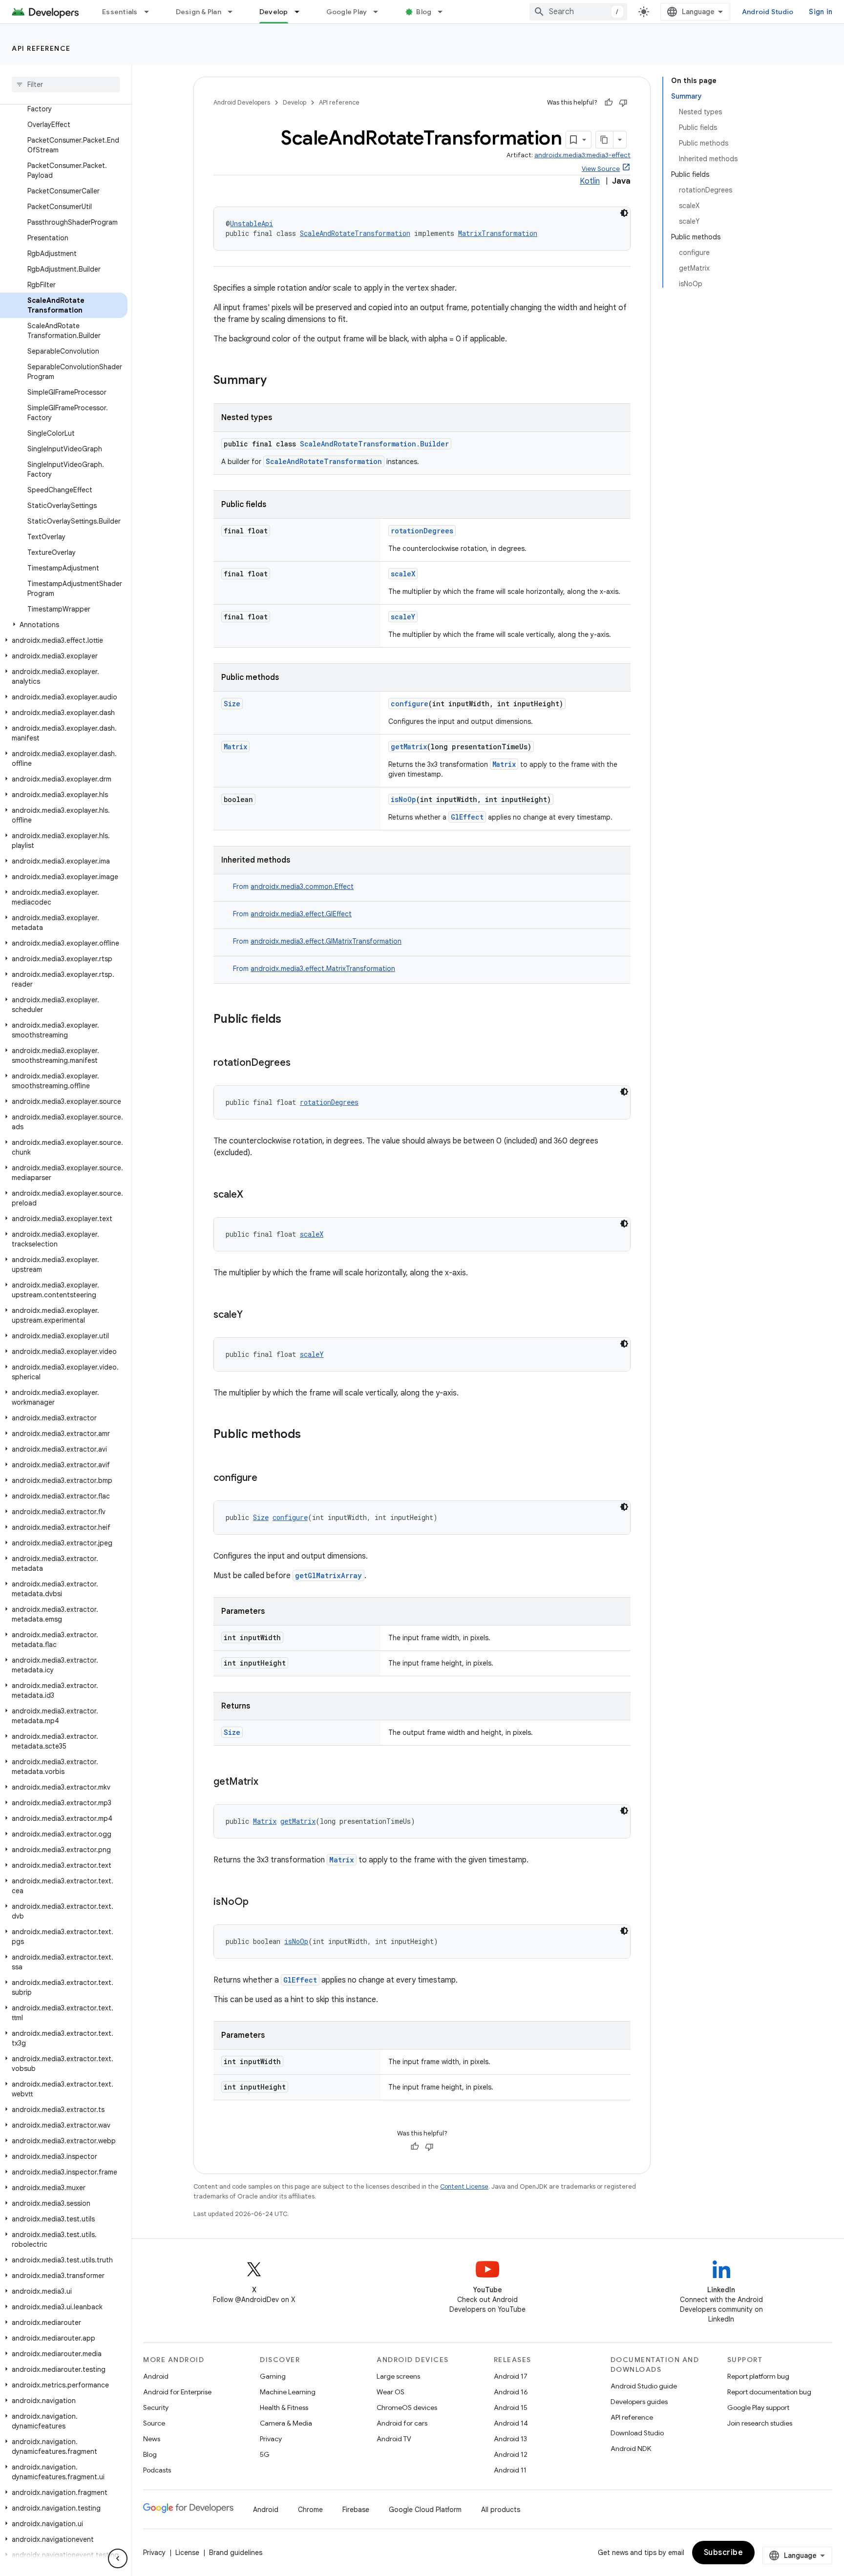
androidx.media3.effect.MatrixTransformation (323, 969)
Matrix (235, 747)
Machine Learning (288, 2392)
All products (501, 2510)
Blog (424, 12)
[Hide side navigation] (118, 2558)
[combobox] (578, 12)
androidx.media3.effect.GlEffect (301, 914)
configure (410, 704)
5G (265, 2454)
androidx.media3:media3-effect (582, 155)
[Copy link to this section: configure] (267, 1478)
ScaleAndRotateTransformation (355, 233)
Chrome (310, 2510)
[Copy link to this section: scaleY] (253, 1315)
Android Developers (242, 102)
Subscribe (724, 2553)
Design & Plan (199, 12)
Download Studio (637, 2433)
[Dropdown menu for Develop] (301, 12)
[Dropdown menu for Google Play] (380, 12)
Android (156, 2376)
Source (154, 2423)
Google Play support (758, 2407)
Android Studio (768, 12)
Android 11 (510, 2470)
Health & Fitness (284, 2407)
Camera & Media (286, 2423)
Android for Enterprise (177, 2392)
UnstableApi (252, 223)
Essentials (120, 12)
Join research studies (760, 2423)
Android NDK (631, 2449)
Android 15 (511, 2407)
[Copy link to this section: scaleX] (253, 1195)
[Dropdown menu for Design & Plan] (234, 12)
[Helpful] (609, 103)
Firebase (356, 2510)
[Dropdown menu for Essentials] (151, 12)
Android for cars (402, 2423)
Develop (274, 12)
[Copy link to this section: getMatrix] (268, 1782)
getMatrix (409, 747)
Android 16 (511, 2392)
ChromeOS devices (407, 2407)
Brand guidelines (236, 2553)
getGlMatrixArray (328, 1575)
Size (232, 704)
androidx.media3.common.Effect (302, 887)
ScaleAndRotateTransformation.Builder (374, 444)
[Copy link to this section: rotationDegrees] (300, 1063)
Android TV (394, 2439)
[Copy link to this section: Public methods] (311, 1435)
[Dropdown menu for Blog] (444, 12)
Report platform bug (758, 2376)
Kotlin (590, 181)
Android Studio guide (644, 2386)
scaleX (403, 574)
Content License (464, 2186)
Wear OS (390, 2392)
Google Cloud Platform (425, 2510)
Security (156, 2407)
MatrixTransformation (498, 233)
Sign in (821, 12)
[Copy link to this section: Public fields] (291, 1020)
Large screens (398, 2376)
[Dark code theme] (624, 213)
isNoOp (403, 799)
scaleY (403, 617)
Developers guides (639, 2402)
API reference (41, 48)
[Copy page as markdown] (605, 140)
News (152, 2439)
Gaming (273, 2376)
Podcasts (157, 2470)
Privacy (271, 2439)
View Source (601, 169)
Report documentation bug (769, 2392)
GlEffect (467, 817)
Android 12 (511, 2454)
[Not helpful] (623, 103)
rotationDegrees (422, 531)
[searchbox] (66, 84)
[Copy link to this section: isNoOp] (258, 1902)
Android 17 (511, 2376)
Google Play (347, 12)
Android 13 (510, 2439)
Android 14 (511, 2423)
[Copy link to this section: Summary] (276, 381)
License (187, 2553)
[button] (64, 625)
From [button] (293, 887)
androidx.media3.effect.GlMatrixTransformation (326, 941)
